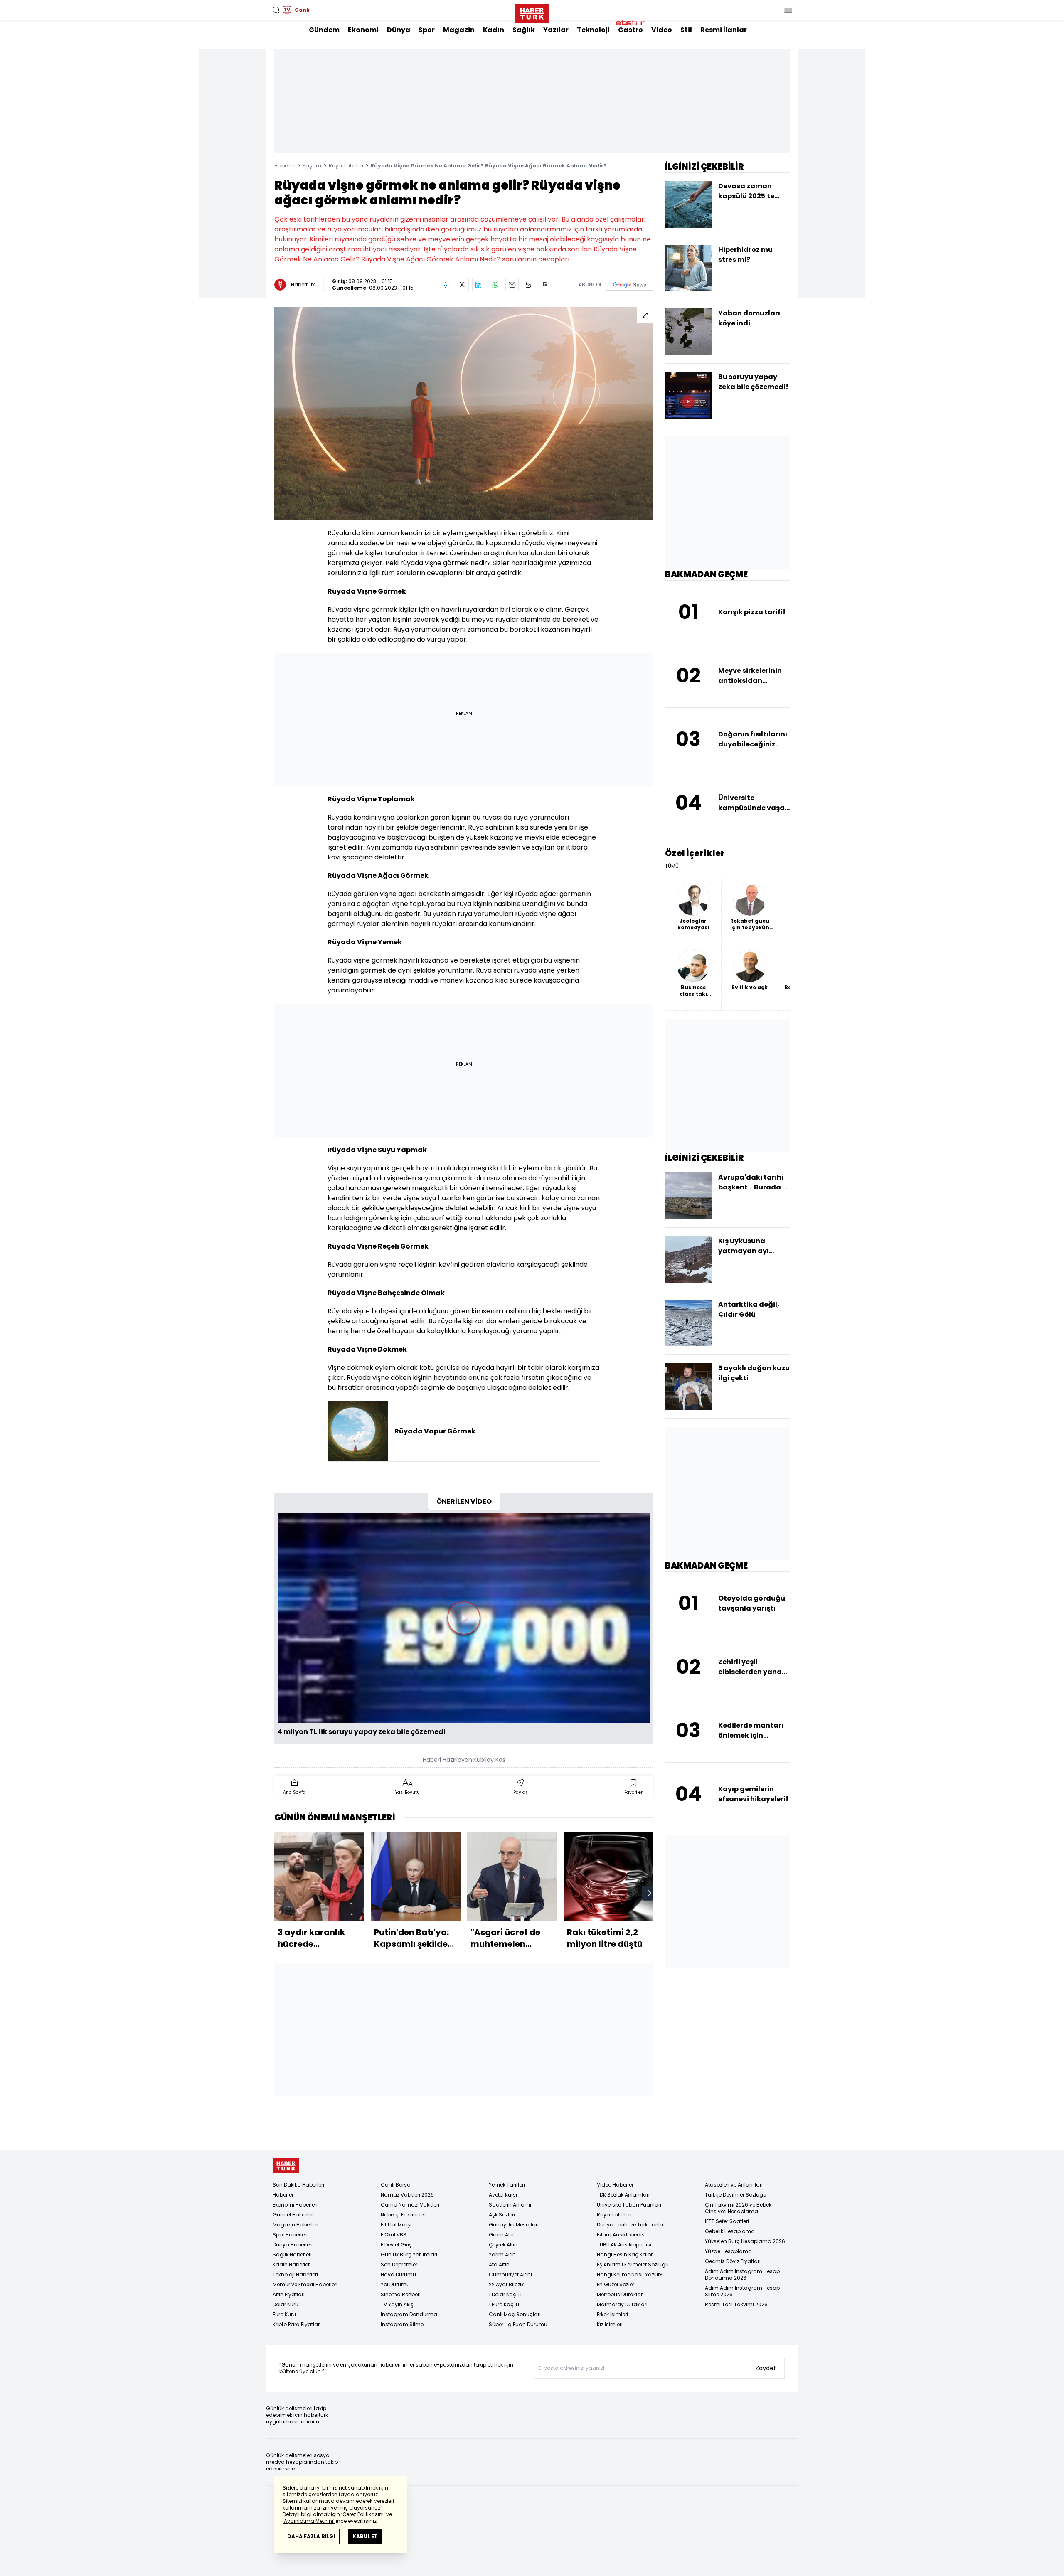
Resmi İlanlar (724, 30)
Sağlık (524, 30)
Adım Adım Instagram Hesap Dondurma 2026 (742, 2274)
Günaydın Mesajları (514, 2225)
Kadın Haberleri (292, 2264)
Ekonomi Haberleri (295, 2205)
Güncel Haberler (293, 2215)
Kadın (494, 30)
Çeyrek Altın (503, 2245)
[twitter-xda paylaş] (462, 285)
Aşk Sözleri (502, 2215)
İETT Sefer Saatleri (727, 2221)
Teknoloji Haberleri (295, 2274)
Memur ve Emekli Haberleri (305, 2284)
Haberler (285, 166)
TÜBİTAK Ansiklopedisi (624, 2245)
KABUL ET (365, 2536)
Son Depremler (399, 2264)
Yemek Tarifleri (507, 2185)
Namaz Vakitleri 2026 (407, 2195)
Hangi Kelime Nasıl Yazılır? (630, 2274)
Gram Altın (502, 2235)
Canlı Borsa (396, 2185)
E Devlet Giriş (396, 2245)
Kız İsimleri (610, 2324)
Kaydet (766, 2368)
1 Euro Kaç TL (504, 2304)
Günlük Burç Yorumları (409, 2255)
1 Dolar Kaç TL (506, 2294)
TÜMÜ (672, 866)
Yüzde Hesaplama (728, 2251)
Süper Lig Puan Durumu (518, 2324)
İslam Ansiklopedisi (621, 2235)
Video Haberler (615, 2185)
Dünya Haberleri (293, 2245)
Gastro (631, 30)
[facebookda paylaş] (446, 285)
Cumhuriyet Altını (510, 2274)
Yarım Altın (502, 2255)
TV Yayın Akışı (398, 2304)
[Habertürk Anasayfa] (532, 12)
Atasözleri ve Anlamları (734, 2185)
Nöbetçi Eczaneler (403, 2215)
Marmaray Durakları (622, 2304)
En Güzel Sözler (616, 2284)
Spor (427, 30)
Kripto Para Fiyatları (297, 2324)
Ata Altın (499, 2264)
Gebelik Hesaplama (730, 2231)
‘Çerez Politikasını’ (363, 2514)
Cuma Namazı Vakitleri (410, 2205)
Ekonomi (363, 30)
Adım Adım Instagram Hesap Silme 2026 (742, 2291)
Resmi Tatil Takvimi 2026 (736, 2304)
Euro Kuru (284, 2314)
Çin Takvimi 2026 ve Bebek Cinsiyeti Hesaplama (738, 2208)
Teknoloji (593, 30)
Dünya (399, 30)
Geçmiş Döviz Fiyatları (733, 2261)
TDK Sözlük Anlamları (623, 2195)
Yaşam (312, 166)
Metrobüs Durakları (620, 2294)
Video (662, 30)
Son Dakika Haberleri (298, 2185)
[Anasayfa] (286, 2166)
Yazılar (556, 30)
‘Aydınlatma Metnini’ (309, 2521)
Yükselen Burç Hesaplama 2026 (745, 2241)
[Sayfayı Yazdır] (529, 285)
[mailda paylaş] (512, 285)
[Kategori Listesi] (788, 10)
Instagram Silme (402, 2324)
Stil (686, 30)
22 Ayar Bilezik (506, 2284)
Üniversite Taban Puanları (629, 2205)
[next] (649, 1893)
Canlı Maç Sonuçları (515, 2314)
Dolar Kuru (286, 2304)
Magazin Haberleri (296, 2225)
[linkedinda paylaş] (479, 285)
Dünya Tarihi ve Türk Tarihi (630, 2225)
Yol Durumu (395, 2284)
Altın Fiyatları (289, 2294)
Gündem (324, 30)
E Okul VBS (394, 2235)
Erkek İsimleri (612, 2314)
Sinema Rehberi (401, 2294)
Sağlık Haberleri (292, 2255)
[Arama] (276, 10)
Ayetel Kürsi (503, 2195)
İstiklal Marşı (396, 2225)
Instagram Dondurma (409, 2314)
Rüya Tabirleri (346, 166)
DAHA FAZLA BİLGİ (311, 2536)
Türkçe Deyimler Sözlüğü (736, 2195)
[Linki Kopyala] (545, 285)
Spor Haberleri (290, 2235)
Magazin (459, 30)
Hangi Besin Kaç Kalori (625, 2255)
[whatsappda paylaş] (495, 285)
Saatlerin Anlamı (510, 2205)
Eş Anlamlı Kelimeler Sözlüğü (633, 2264)
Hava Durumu (398, 2274)
